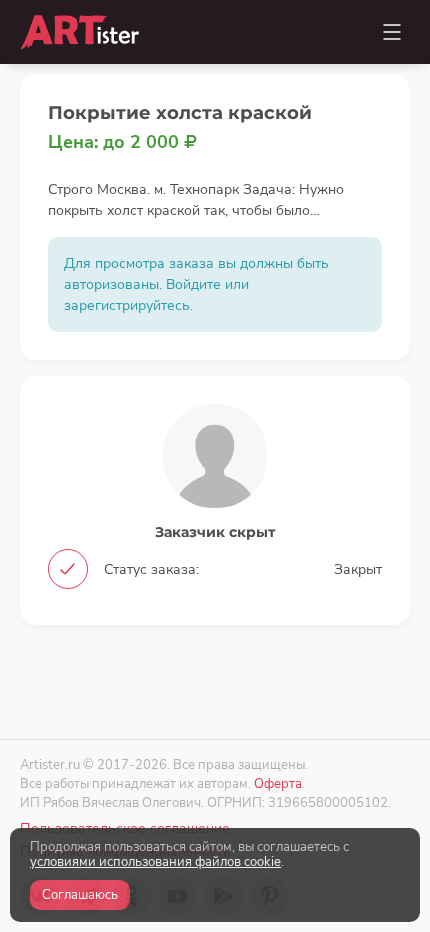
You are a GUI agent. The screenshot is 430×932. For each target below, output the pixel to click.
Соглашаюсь (80, 895)
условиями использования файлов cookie (155, 862)
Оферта (278, 783)
